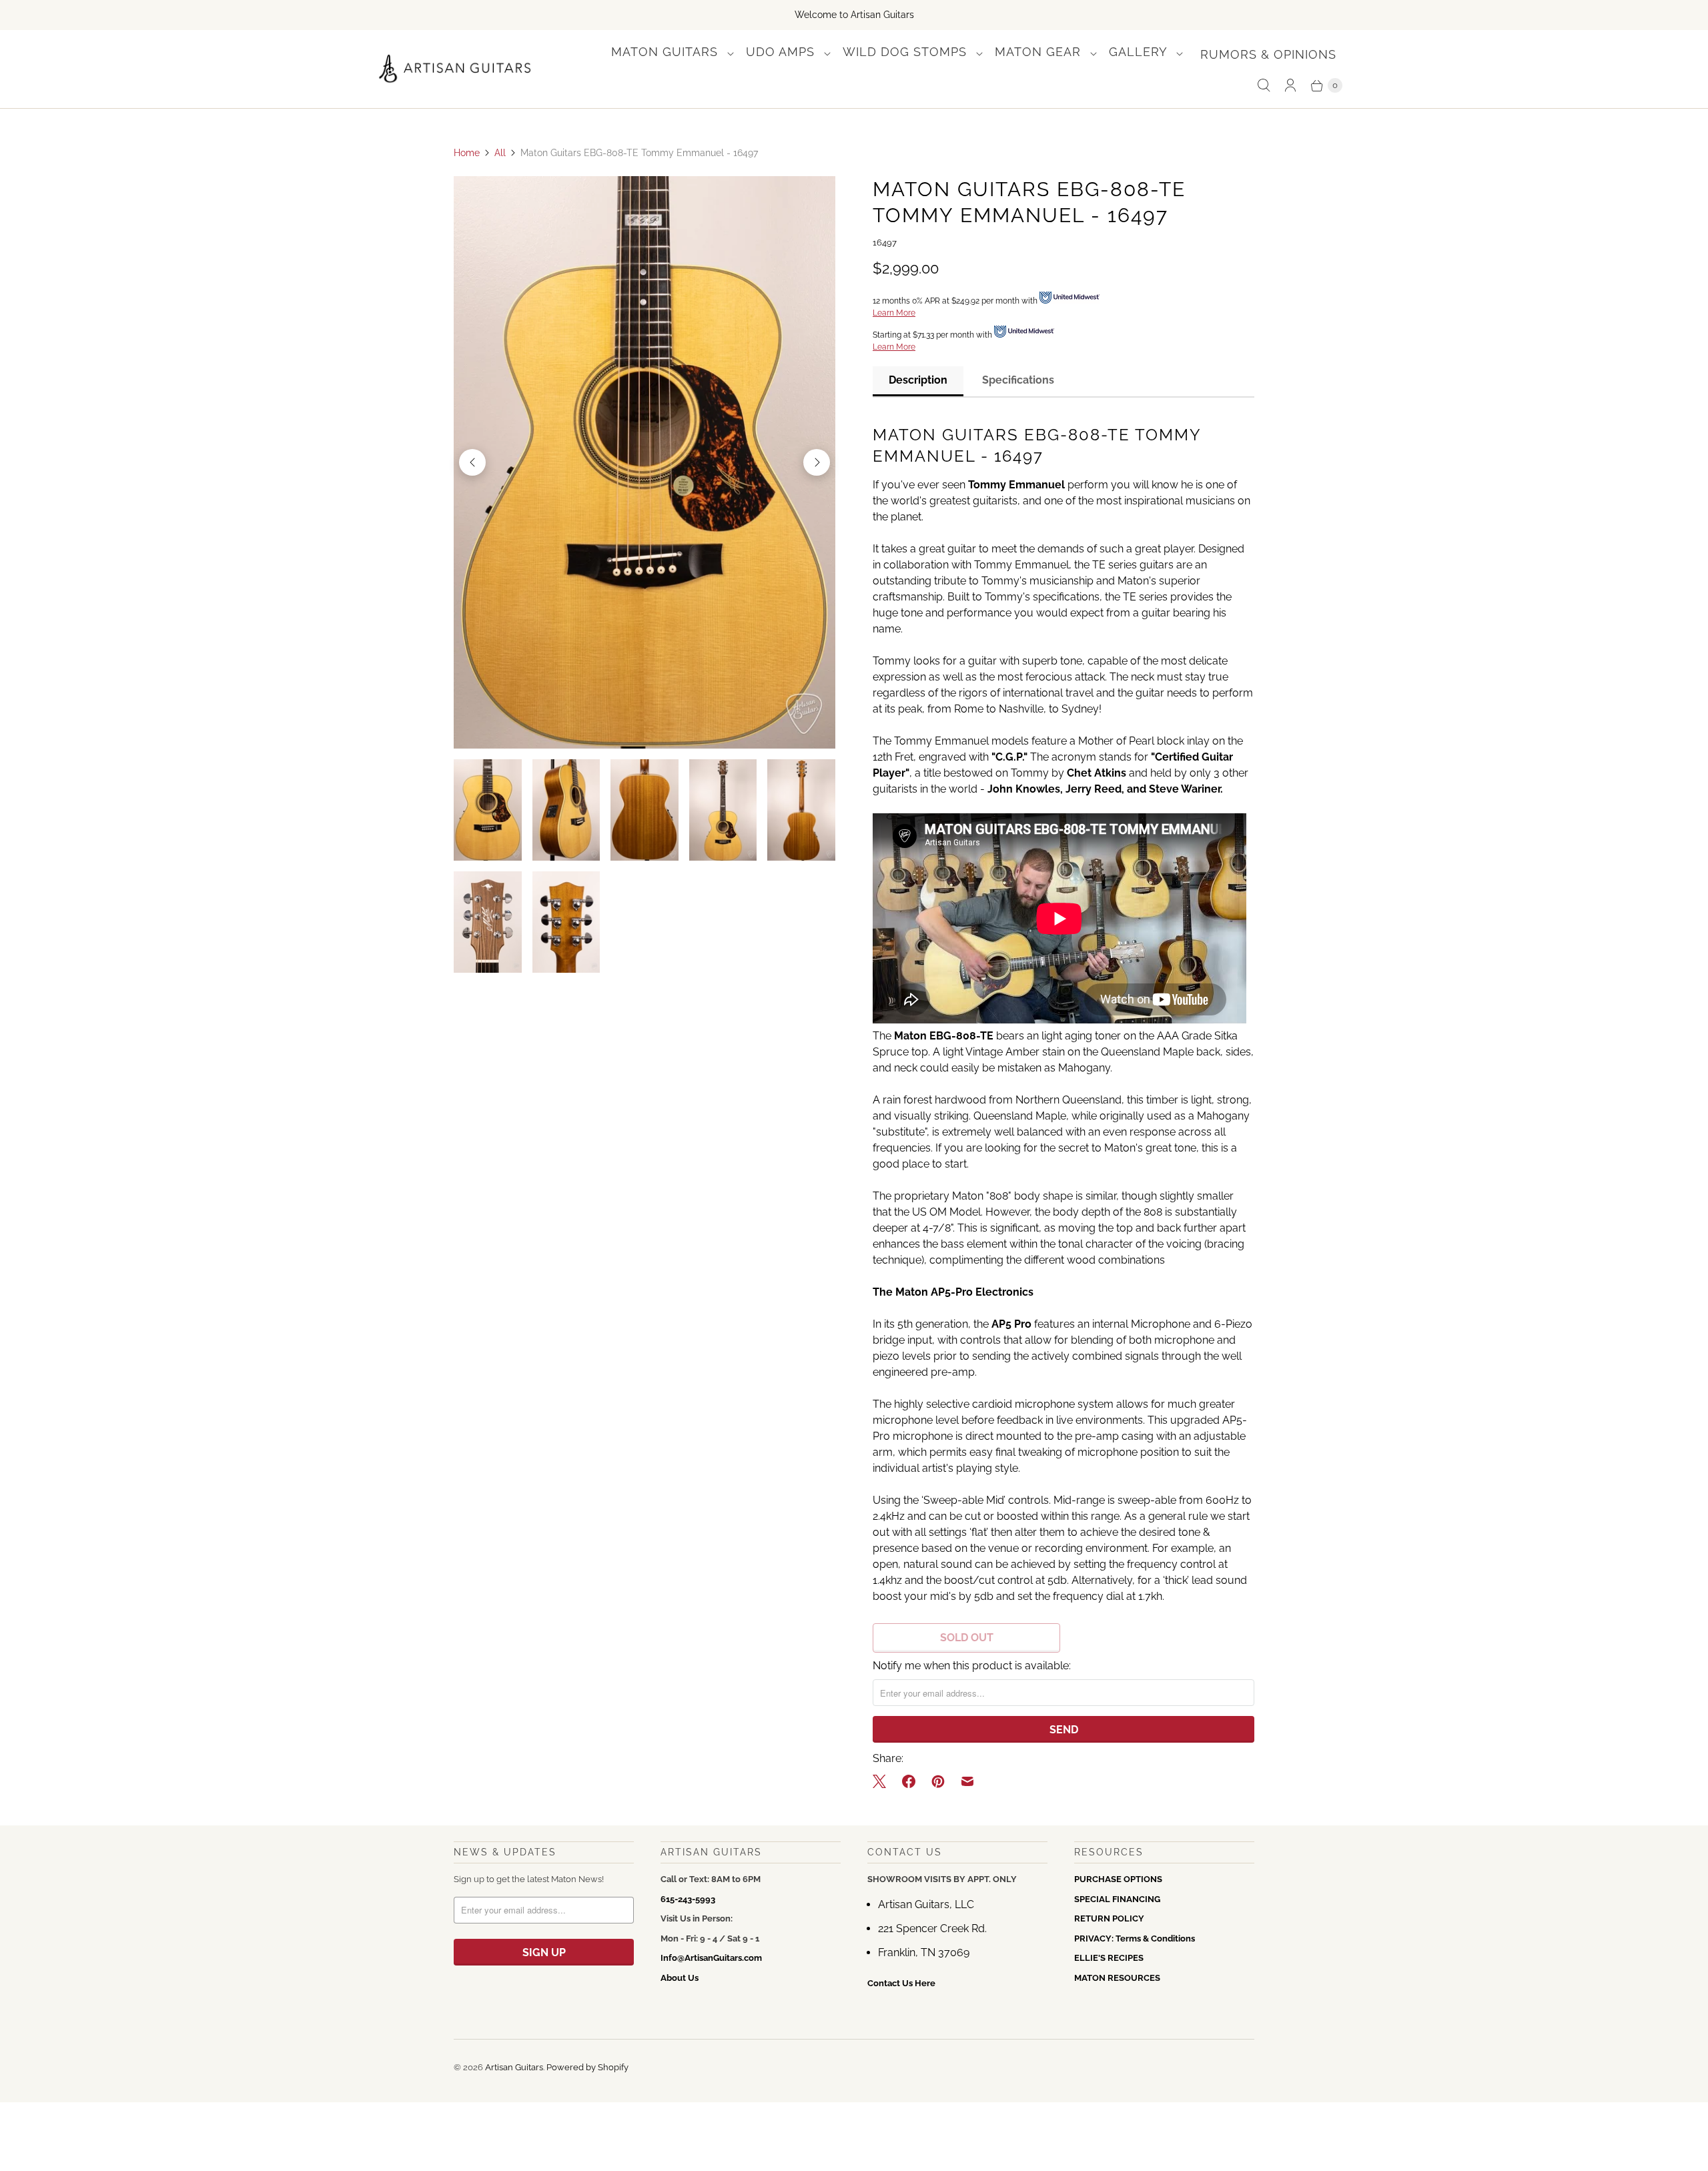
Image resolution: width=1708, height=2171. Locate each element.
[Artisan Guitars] (455, 69)
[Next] (817, 462)
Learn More (894, 313)
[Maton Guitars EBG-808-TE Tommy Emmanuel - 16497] (645, 462)
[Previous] (472, 462)
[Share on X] (883, 1781)
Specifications (1018, 380)
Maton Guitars (667, 52)
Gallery (1140, 52)
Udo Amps (782, 52)
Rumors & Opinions (1268, 54)
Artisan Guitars (514, 2067)
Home (467, 153)
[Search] (1264, 85)
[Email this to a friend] (967, 1781)
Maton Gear (1040, 52)
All (500, 153)
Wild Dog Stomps (907, 52)
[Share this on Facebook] (909, 1781)
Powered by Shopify (587, 2067)
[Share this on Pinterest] (938, 1781)
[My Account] (1290, 85)
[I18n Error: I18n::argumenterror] (488, 810)
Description (918, 380)
